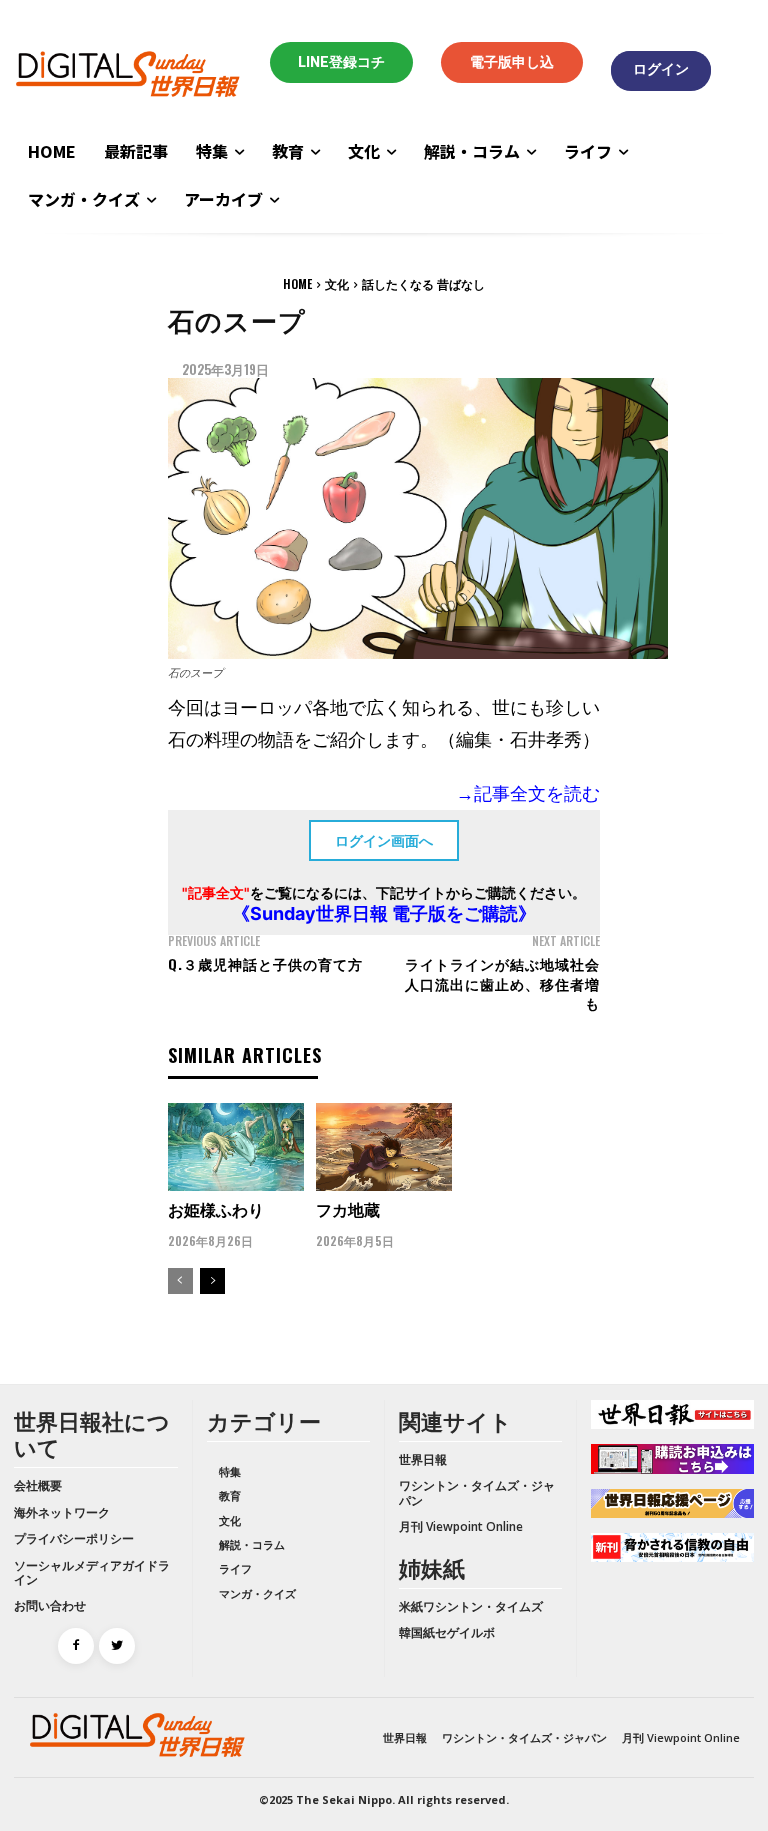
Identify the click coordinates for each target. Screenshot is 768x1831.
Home (297, 283)
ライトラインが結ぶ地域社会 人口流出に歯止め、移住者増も (510, 983)
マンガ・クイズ (257, 1593)
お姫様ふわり (216, 1209)
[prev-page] (180, 1281)
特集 (230, 1471)
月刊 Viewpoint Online (461, 1526)
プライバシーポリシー (74, 1538)
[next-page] (212, 1281)
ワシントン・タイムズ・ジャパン (477, 1492)
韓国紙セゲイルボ (447, 1632)
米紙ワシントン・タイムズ (471, 1606)
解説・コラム (252, 1544)
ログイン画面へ (384, 840)
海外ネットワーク (62, 1512)
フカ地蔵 (348, 1209)
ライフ (235, 1568)
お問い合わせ (50, 1605)
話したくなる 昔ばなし (423, 283)
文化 (337, 283)
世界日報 (423, 1459)
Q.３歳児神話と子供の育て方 (265, 963)
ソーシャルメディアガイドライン (92, 1572)
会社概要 (38, 1485)
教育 (230, 1495)
